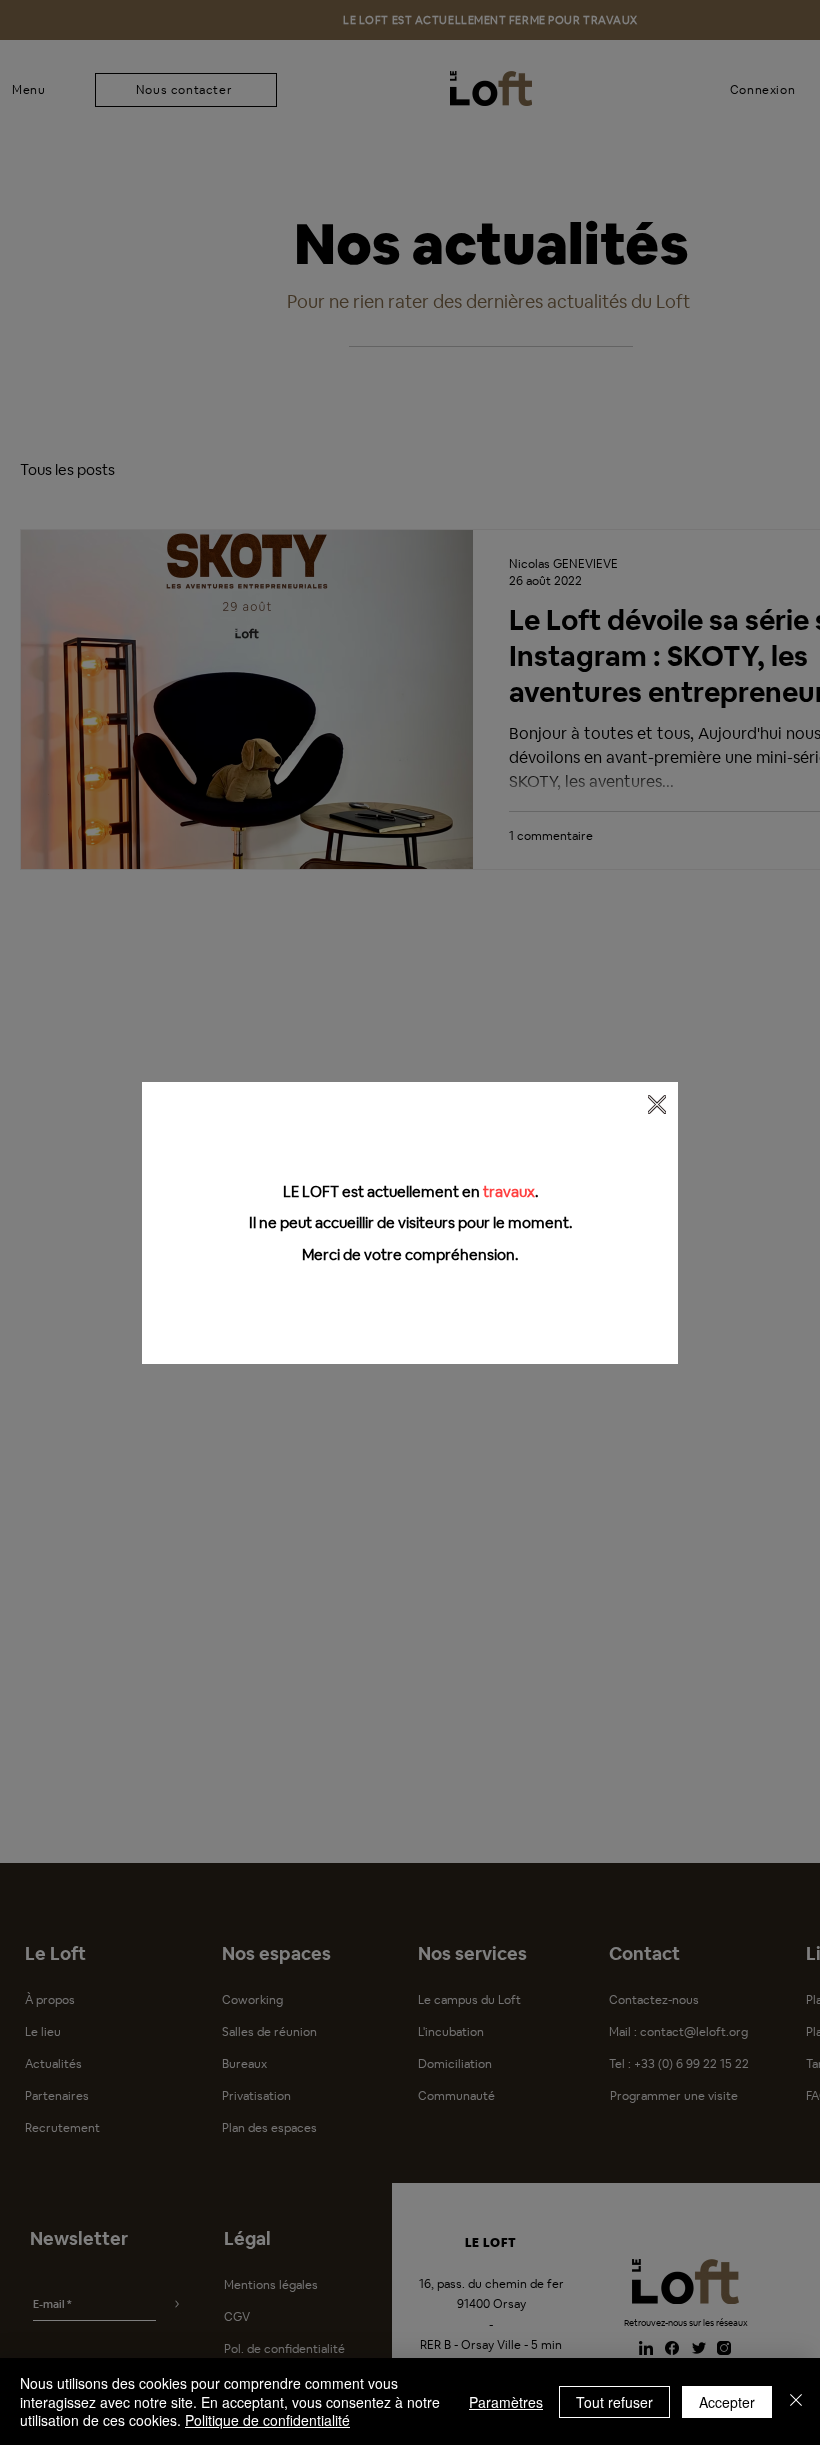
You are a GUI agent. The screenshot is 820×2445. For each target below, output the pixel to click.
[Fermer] (796, 2401)
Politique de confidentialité (267, 2420)
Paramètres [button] (506, 2402)
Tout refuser (614, 2402)
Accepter (727, 2402)
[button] (657, 1104)
